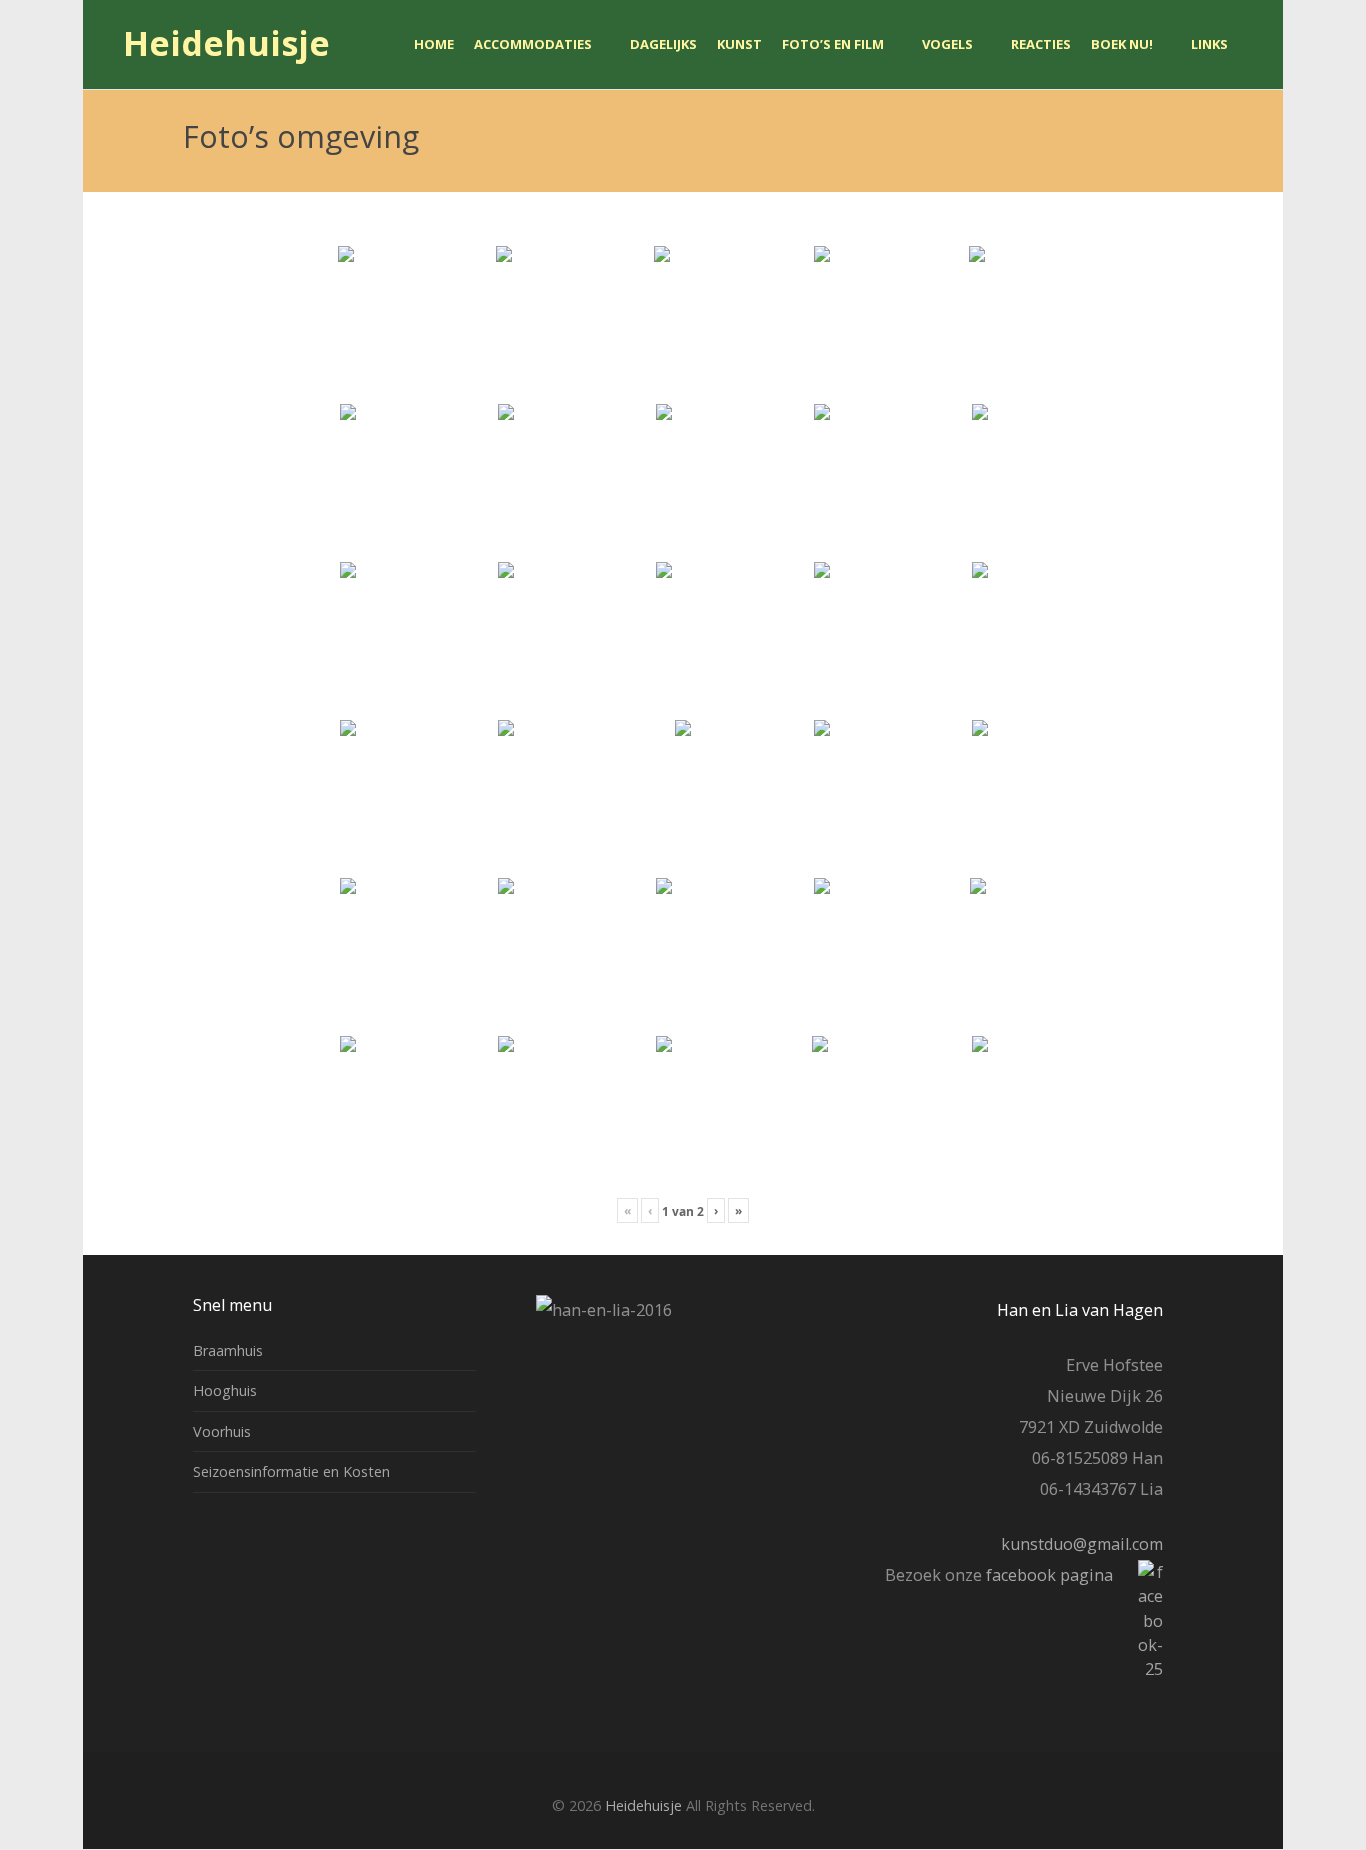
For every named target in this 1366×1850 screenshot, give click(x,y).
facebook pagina (1047, 1575)
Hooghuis (225, 1390)
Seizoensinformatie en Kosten (291, 1471)
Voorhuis (222, 1431)
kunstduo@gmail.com (1082, 1544)
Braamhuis (228, 1350)
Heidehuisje (226, 44)
